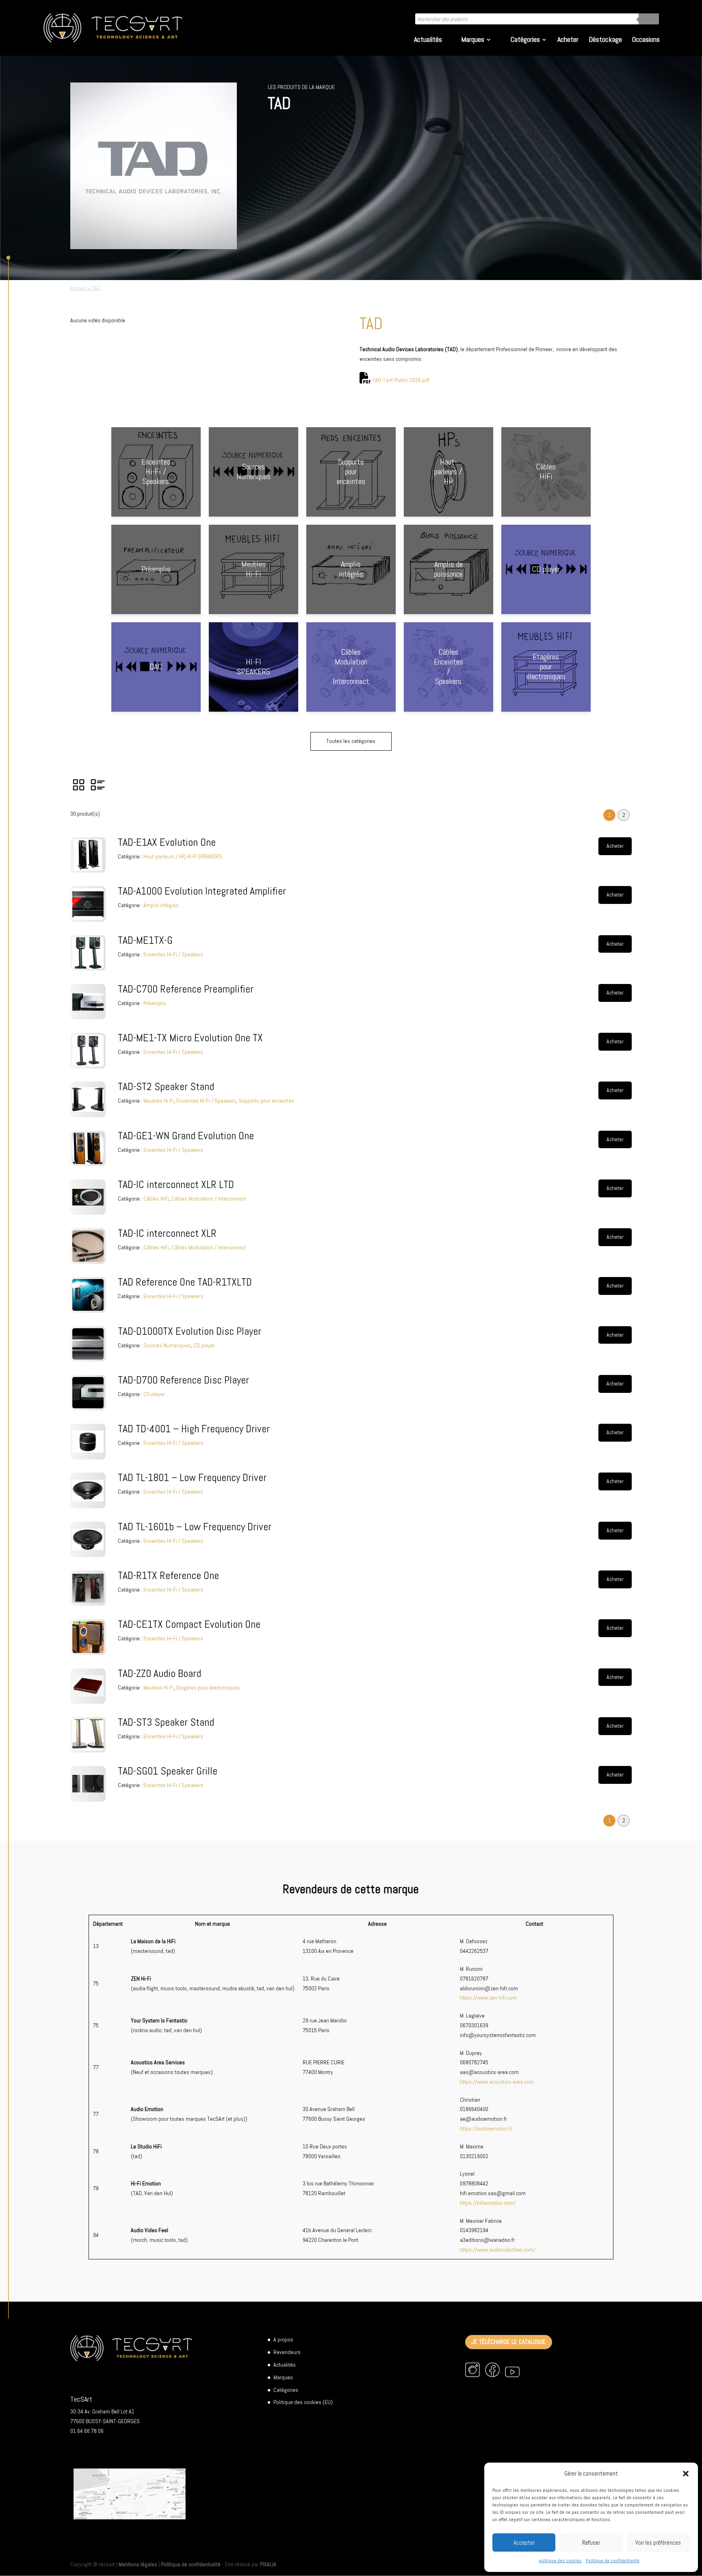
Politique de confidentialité (613, 2561)
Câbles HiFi (156, 1199)
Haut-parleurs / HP (164, 856)
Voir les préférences (658, 2542)
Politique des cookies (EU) (303, 2402)
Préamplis (155, 1003)
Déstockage (605, 40)
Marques (473, 40)
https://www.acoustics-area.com (497, 2082)
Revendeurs (287, 2352)
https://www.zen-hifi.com (488, 1998)
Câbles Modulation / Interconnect (209, 1199)
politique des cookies (560, 2561)
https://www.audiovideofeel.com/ (498, 2250)
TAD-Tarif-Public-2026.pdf (401, 380)
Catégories (525, 40)
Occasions (646, 40)
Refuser (591, 2542)
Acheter (568, 40)
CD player (204, 1345)
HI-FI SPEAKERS (204, 856)
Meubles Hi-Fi (159, 1101)
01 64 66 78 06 (87, 2431)
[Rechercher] (649, 19)
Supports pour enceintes (266, 1101)
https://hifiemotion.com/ (488, 2203)
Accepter (524, 2542)
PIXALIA (268, 2564)
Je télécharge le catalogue (509, 2342)
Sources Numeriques (167, 1345)
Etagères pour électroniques (208, 1688)
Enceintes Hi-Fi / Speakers (173, 954)
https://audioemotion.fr (486, 2129)
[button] (686, 2474)
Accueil (78, 288)
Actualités (428, 40)
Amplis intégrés (161, 905)
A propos (283, 2339)
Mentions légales (138, 2564)
